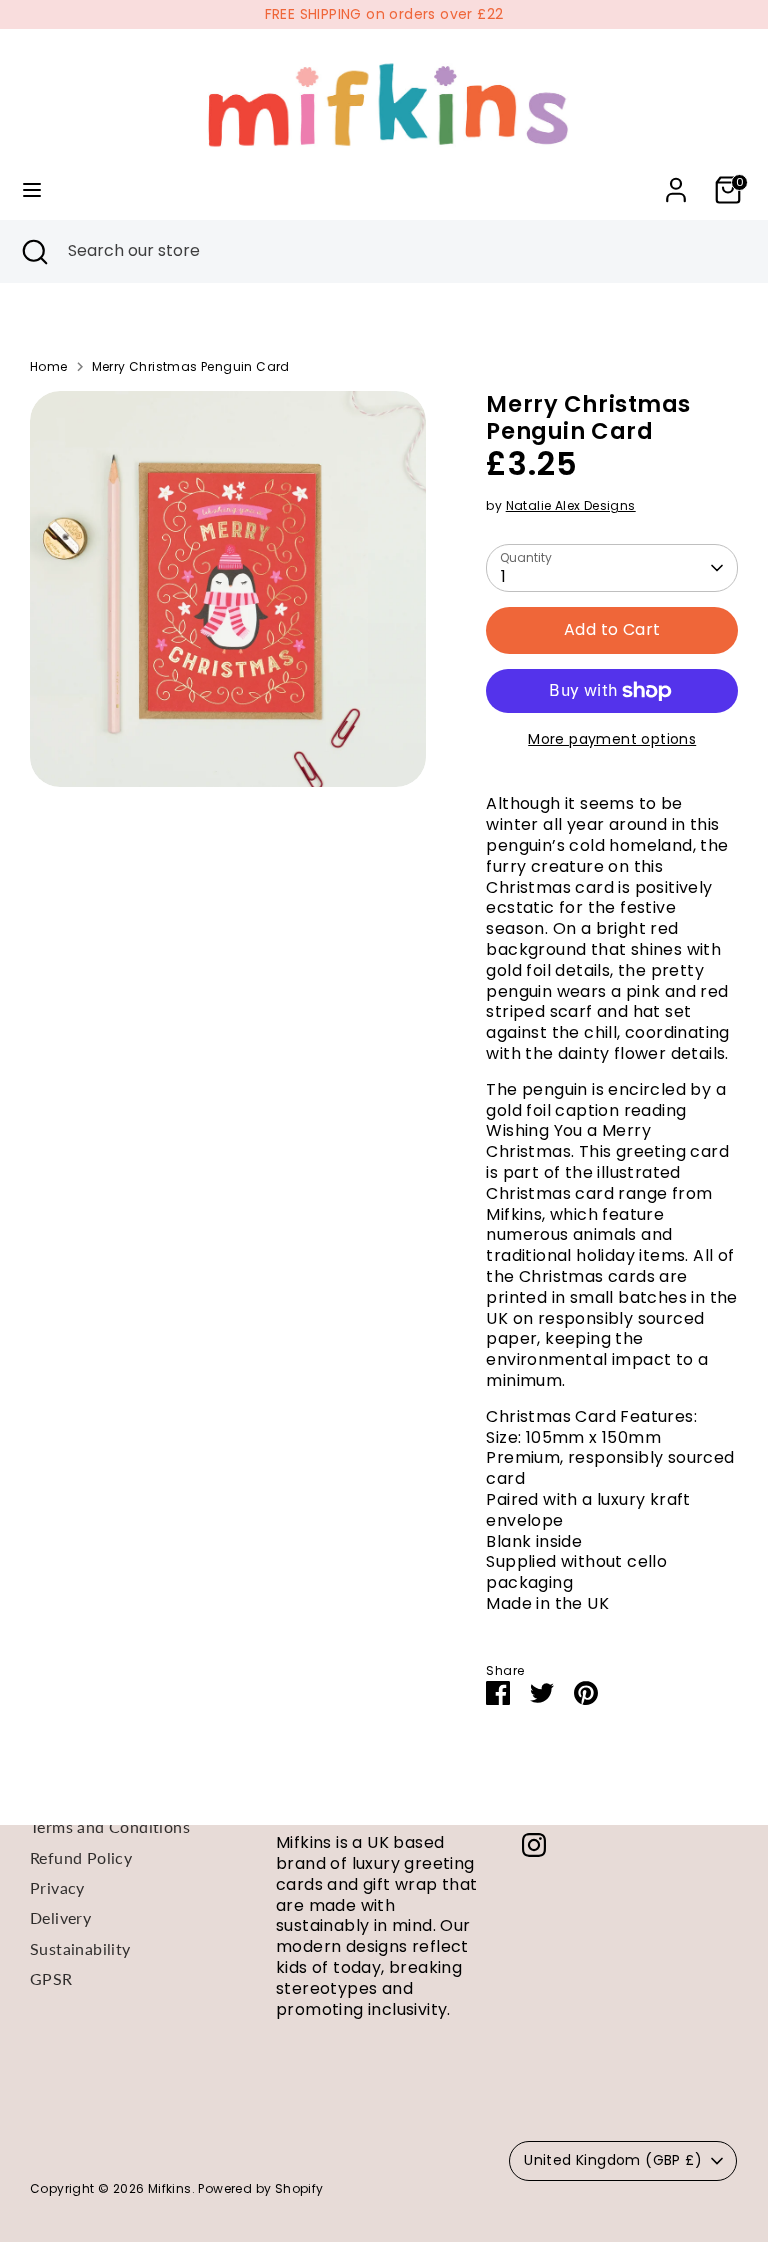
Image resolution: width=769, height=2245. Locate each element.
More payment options (612, 739)
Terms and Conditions (110, 1826)
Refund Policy (81, 1857)
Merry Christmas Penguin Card (191, 367)
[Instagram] (534, 1845)
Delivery (60, 1917)
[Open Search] (34, 251)
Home (49, 367)
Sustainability (80, 1948)
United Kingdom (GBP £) (613, 2160)
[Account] (676, 179)
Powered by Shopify (260, 2188)
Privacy (57, 1887)
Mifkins (170, 2188)
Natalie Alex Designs (571, 505)
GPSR (51, 1978)
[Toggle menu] (32, 190)
